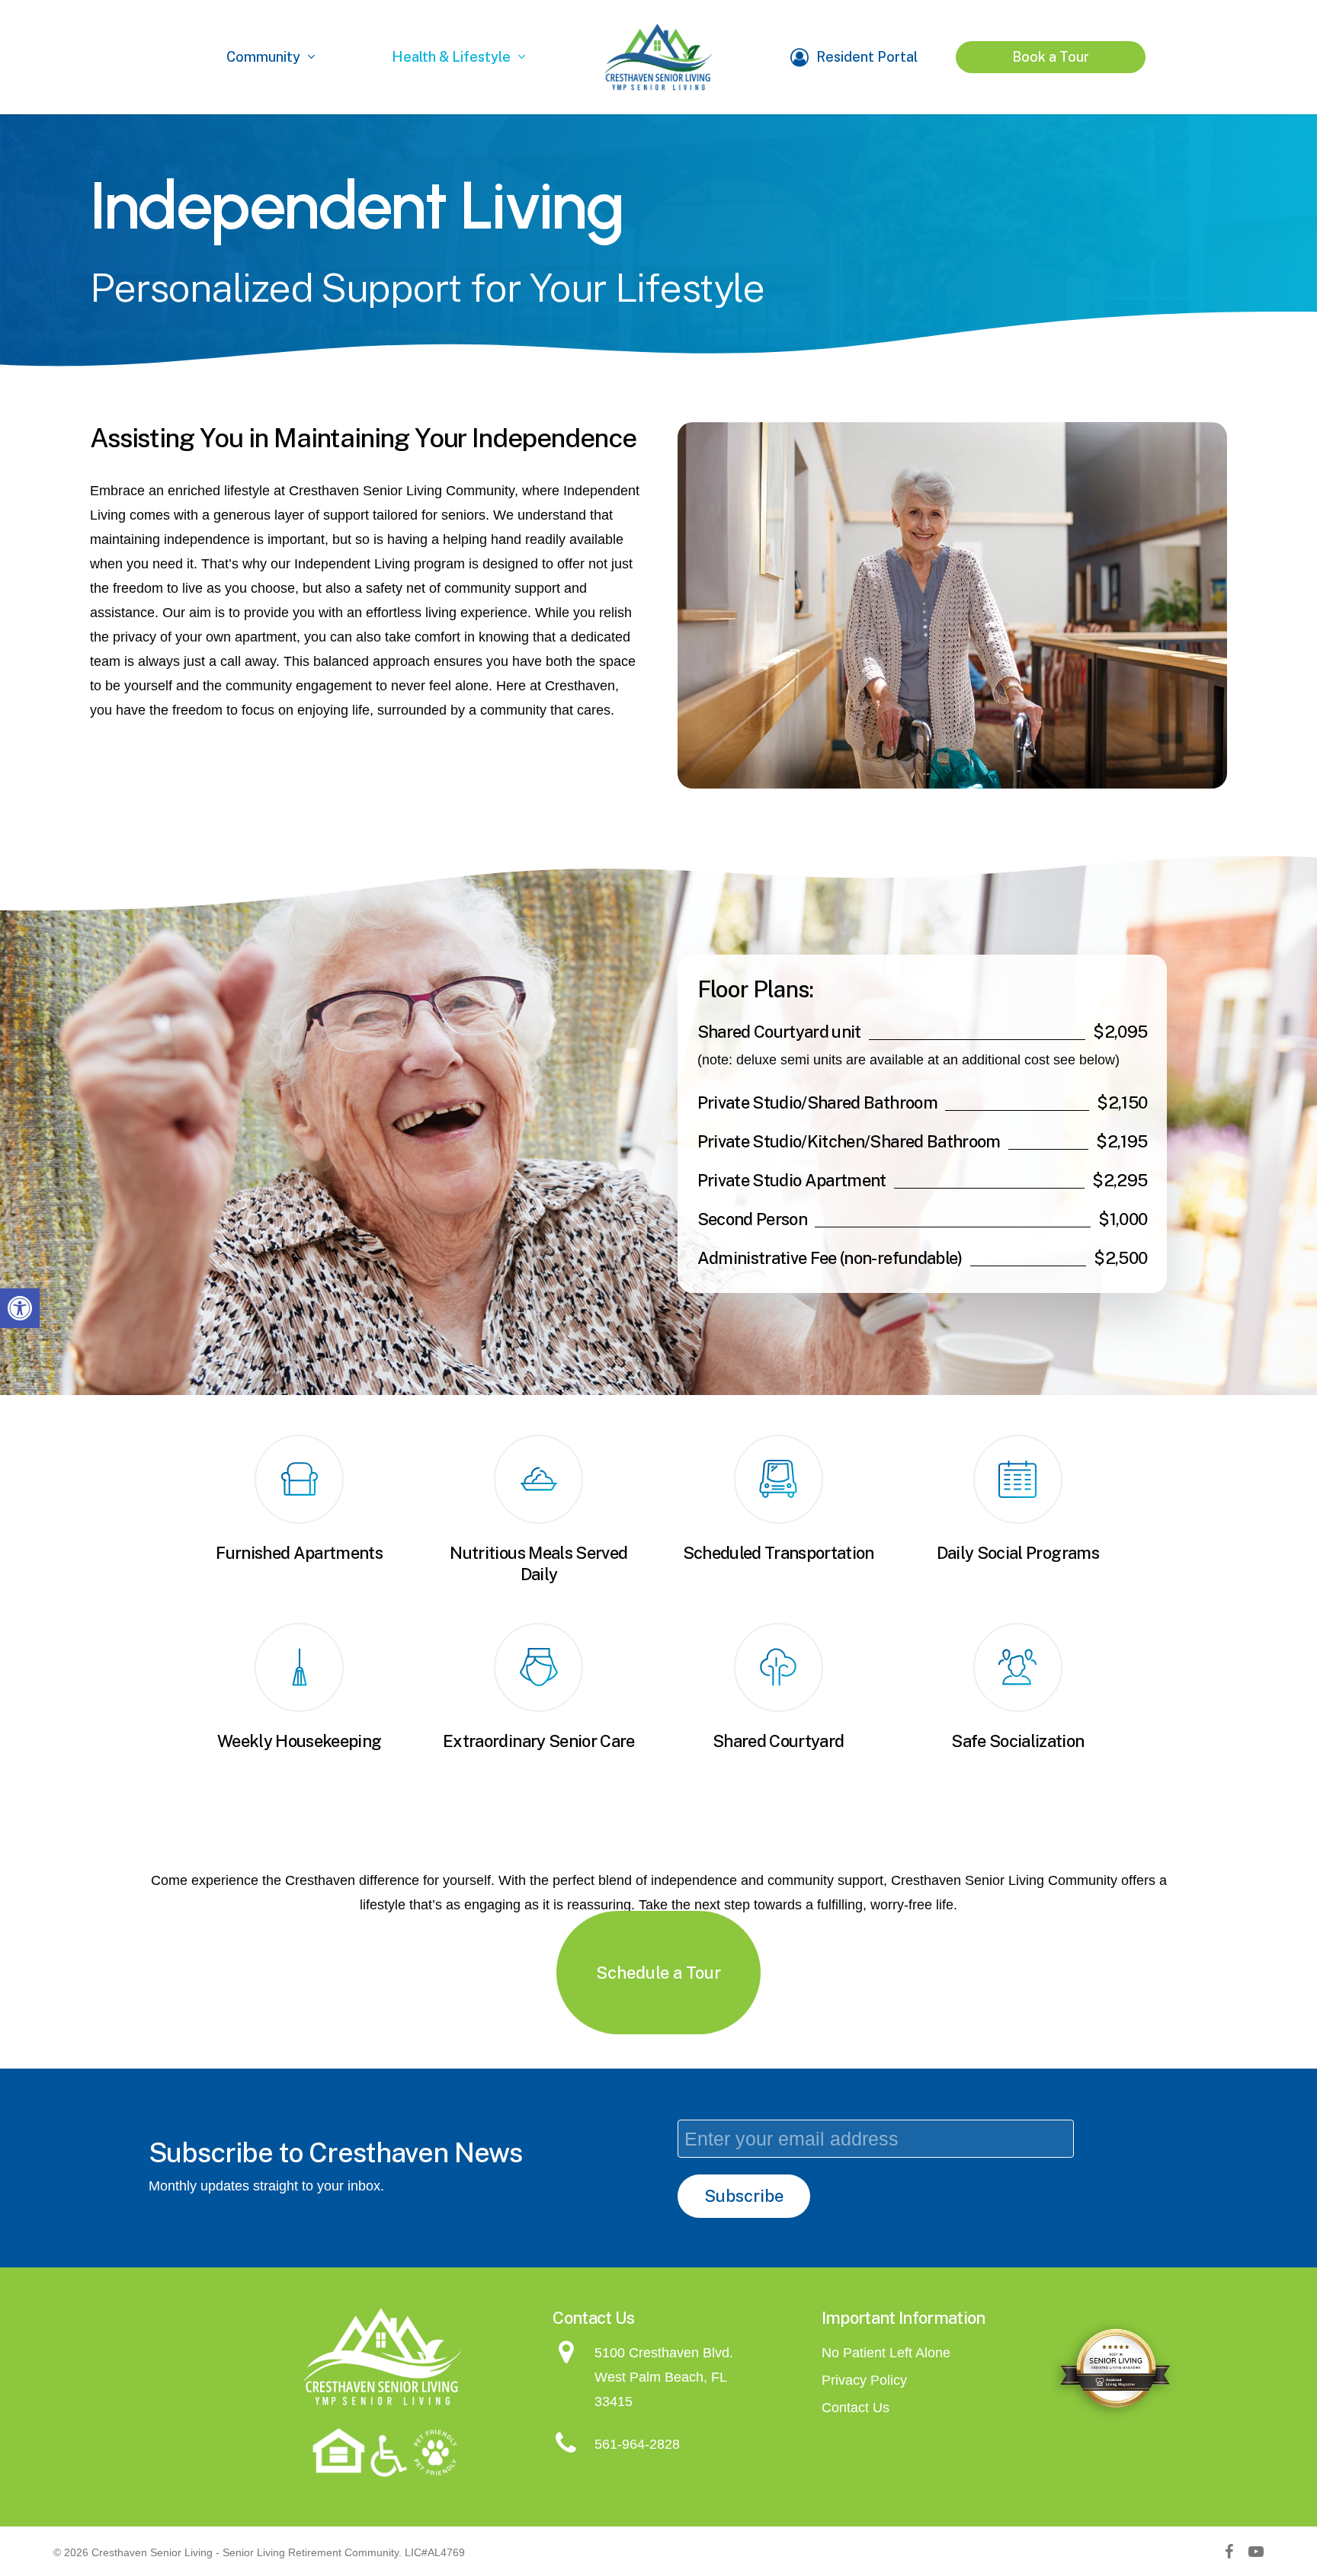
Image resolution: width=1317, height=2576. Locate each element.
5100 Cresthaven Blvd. (664, 2353)
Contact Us (856, 2408)
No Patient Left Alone (886, 2353)
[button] (20, 1308)
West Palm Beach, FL (661, 2377)
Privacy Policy (864, 2380)
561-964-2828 (637, 2444)
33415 (614, 2402)
